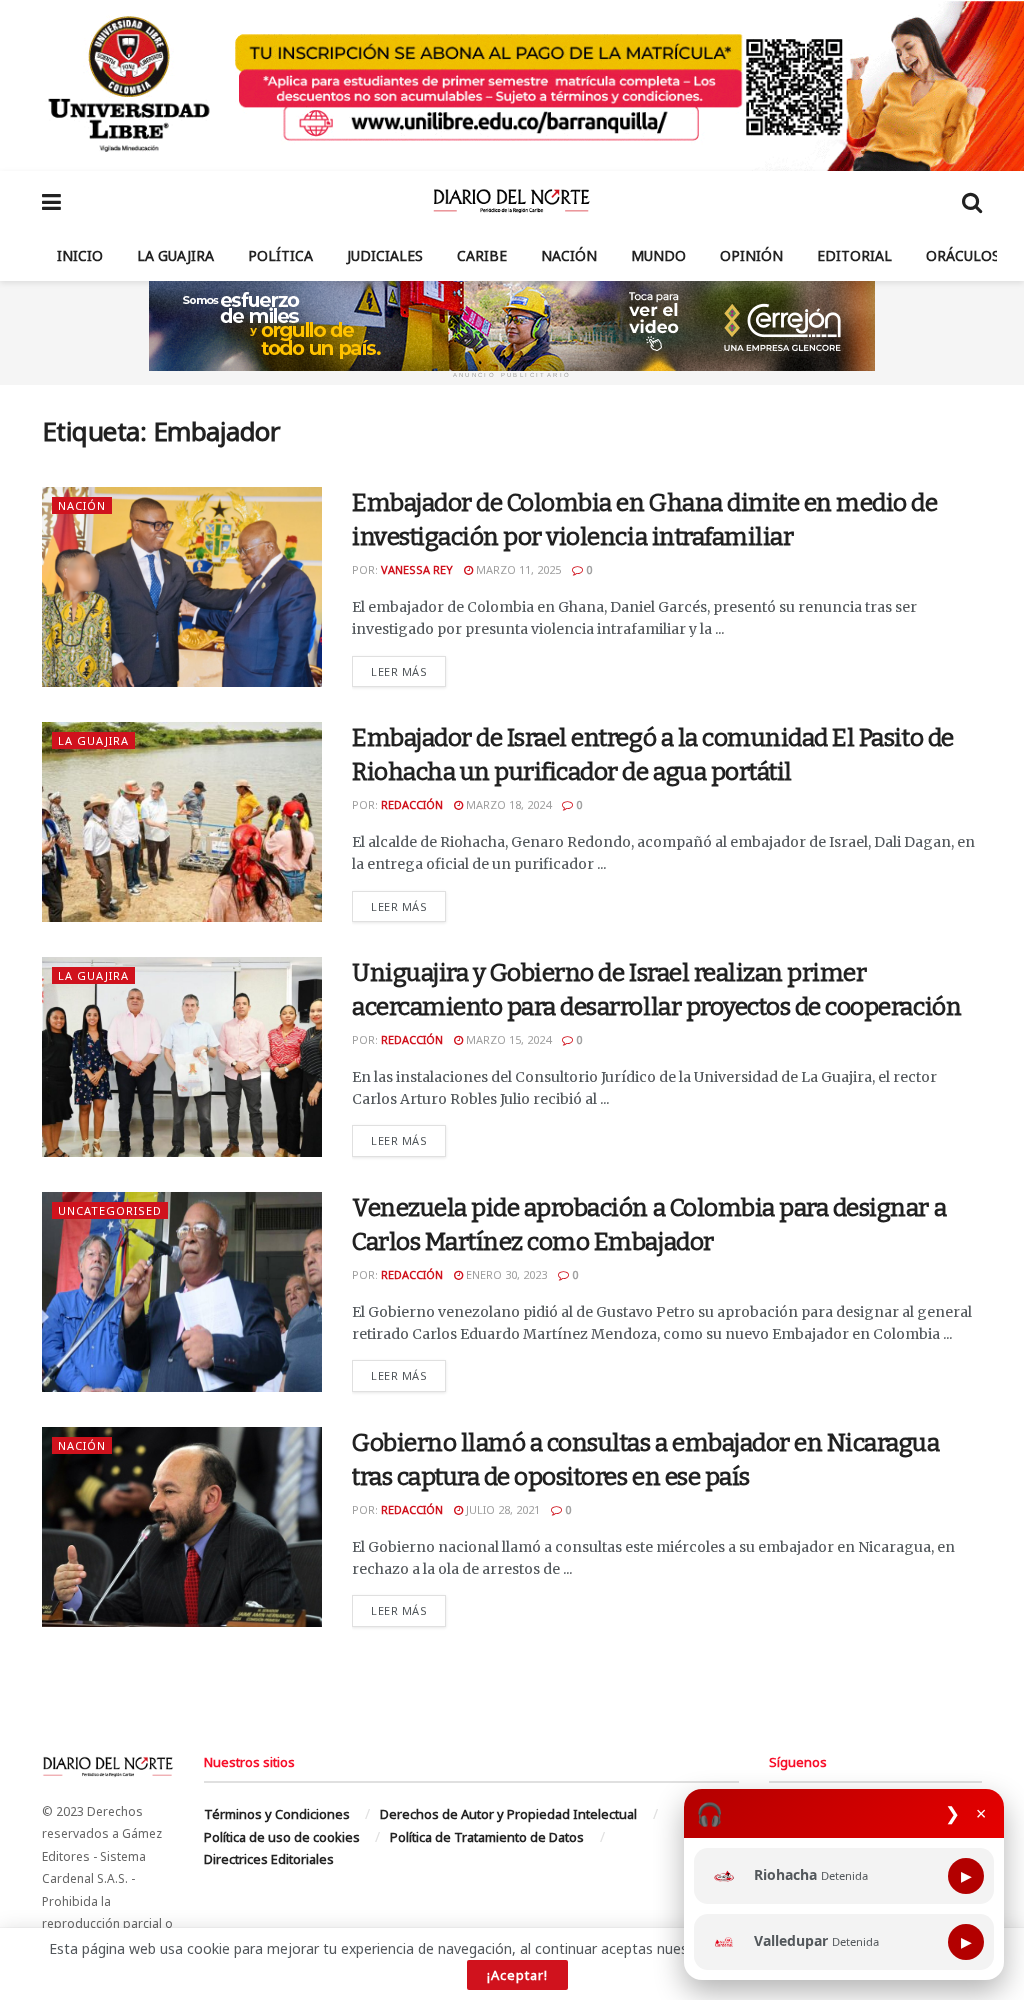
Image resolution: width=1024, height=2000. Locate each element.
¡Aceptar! (517, 1975)
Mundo (658, 255)
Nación (569, 255)
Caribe (482, 255)
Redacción (412, 804)
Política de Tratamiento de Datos (487, 1837)
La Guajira (175, 255)
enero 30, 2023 (505, 1274)
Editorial (854, 255)
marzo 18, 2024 (507, 804)
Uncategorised (110, 1210)
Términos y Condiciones (277, 1814)
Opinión (751, 255)
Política (280, 255)
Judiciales (385, 255)
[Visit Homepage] (511, 201)
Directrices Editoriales (269, 1859)
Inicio (80, 255)
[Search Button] (972, 201)
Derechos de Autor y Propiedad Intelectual (508, 1814)
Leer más (408, 671)
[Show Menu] (51, 201)
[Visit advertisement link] (512, 85)
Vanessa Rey (417, 569)
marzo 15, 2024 (507, 1039)
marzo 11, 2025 (517, 569)
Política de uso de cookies (282, 1837)
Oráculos (963, 255)
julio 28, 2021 (501, 1509)
